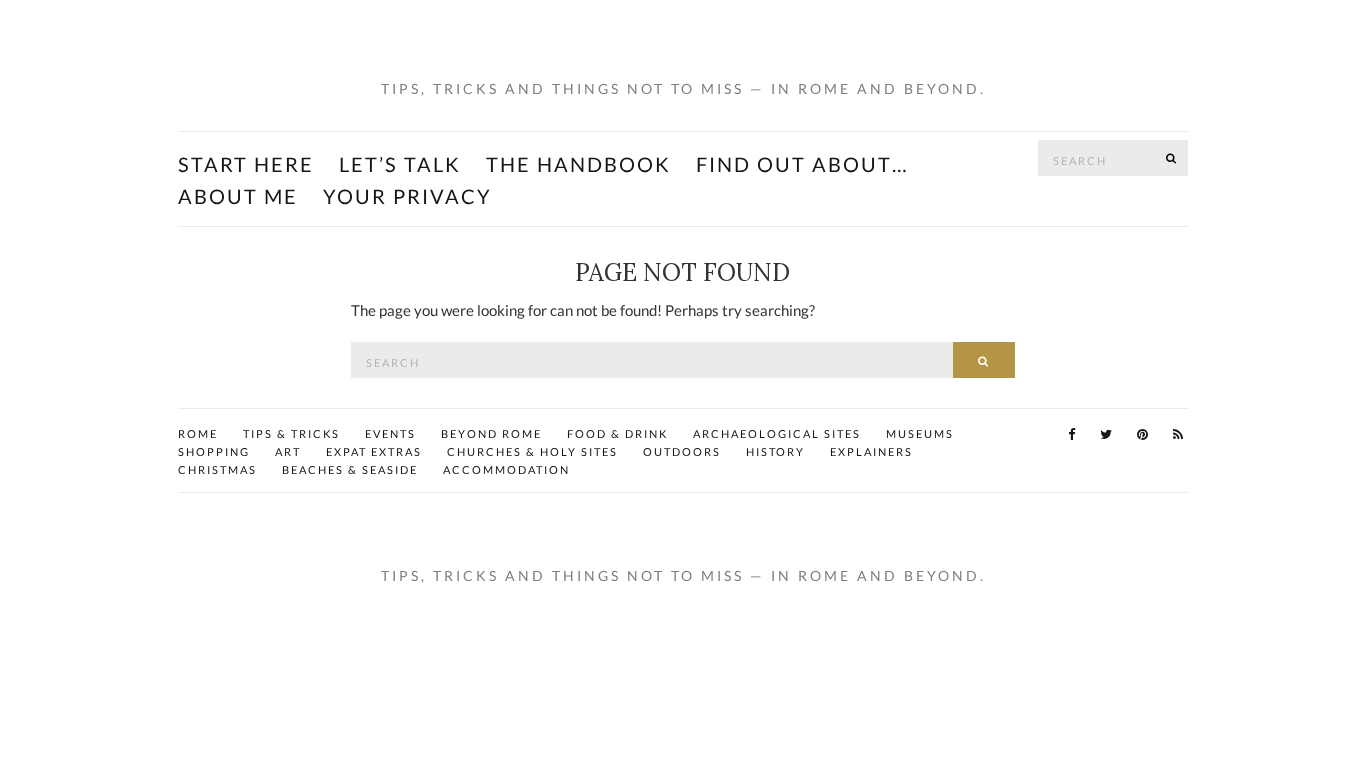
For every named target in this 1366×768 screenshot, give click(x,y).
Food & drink (617, 433)
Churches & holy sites (532, 451)
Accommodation (506, 469)
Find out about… (802, 164)
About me (238, 196)
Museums (920, 433)
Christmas (217, 469)
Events (390, 433)
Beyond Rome (491, 433)
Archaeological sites (777, 433)
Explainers (871, 451)
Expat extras (374, 451)
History (775, 451)
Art (288, 451)
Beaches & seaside (350, 469)
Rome (198, 433)
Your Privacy (407, 196)
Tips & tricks (291, 433)
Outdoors (682, 451)
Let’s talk (400, 164)
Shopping (214, 451)
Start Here (246, 164)
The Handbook (578, 164)
